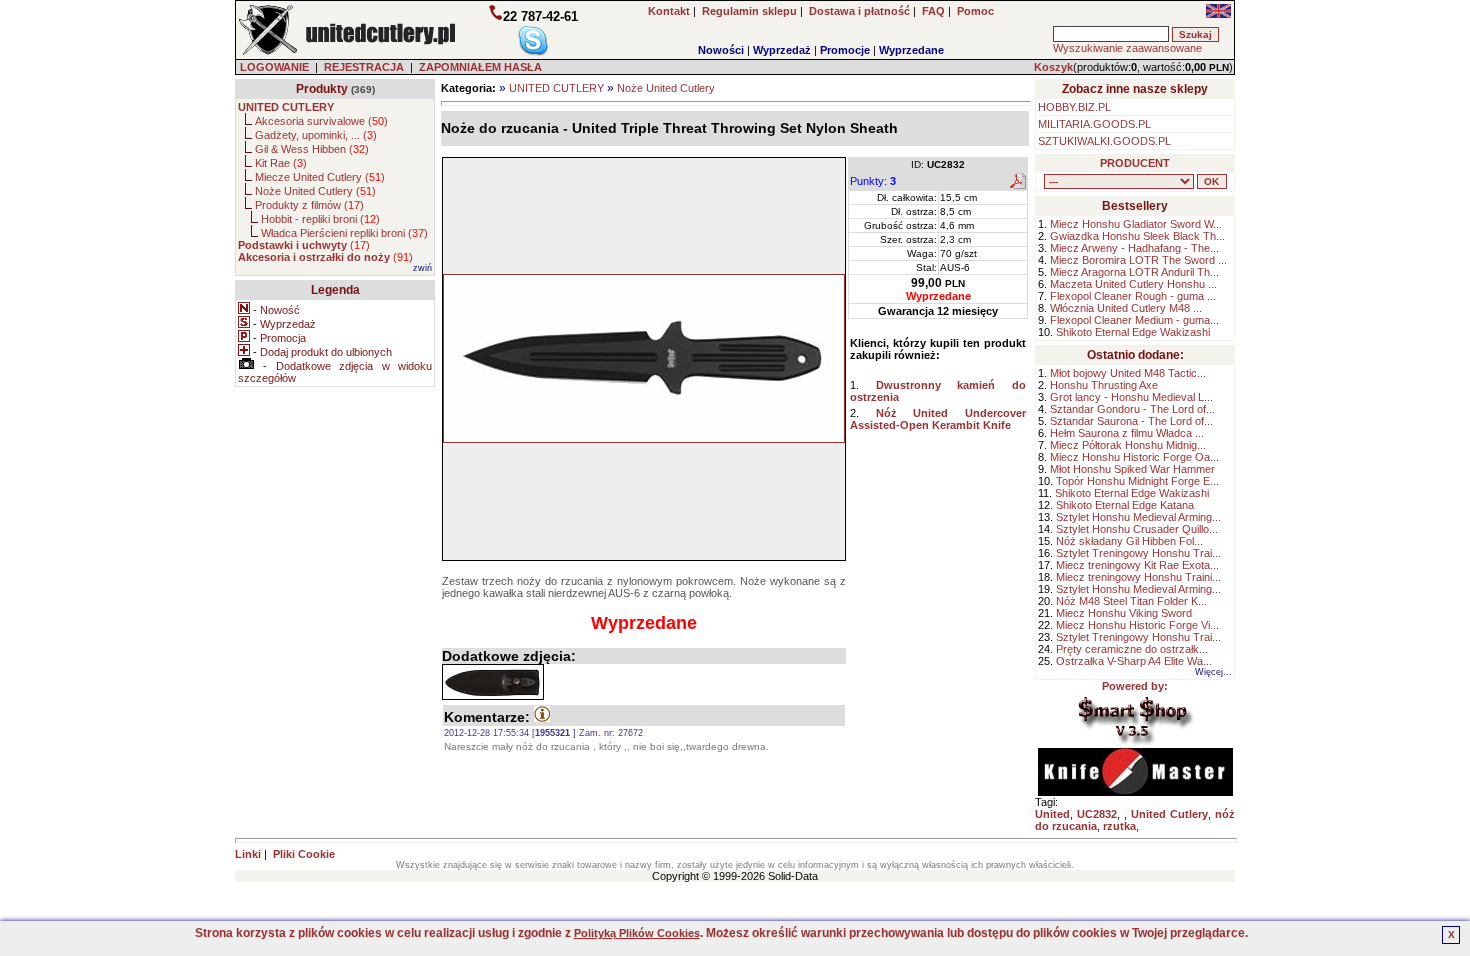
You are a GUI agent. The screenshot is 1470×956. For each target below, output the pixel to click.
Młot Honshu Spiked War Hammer (1132, 469)
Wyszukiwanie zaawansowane (1127, 48)
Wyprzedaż (782, 50)
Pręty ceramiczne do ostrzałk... (1132, 649)
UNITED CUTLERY (556, 88)
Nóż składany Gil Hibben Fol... (1129, 541)
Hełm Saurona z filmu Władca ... (1127, 433)
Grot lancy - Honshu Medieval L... (1131, 397)
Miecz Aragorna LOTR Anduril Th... (1134, 272)
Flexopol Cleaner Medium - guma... (1134, 320)
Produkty (322, 89)
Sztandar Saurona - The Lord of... (1131, 421)
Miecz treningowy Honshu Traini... (1138, 577)
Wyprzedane (911, 50)
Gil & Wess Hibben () (312, 149)
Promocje (845, 50)
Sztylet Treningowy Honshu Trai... (1138, 553)
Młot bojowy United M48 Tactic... (1128, 373)
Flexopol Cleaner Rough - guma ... (1133, 296)
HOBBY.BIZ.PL (1074, 107)
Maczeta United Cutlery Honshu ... (1133, 284)
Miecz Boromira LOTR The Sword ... (1138, 260)
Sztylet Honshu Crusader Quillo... (1137, 529)
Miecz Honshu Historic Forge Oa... (1134, 457)
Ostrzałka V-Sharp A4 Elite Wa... (1134, 661)
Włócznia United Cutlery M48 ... (1126, 308)
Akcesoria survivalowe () (321, 121)
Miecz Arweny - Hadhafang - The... (1134, 248)
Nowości (721, 50)
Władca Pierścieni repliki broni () (344, 233)
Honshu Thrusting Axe (1104, 385)
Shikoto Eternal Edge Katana (1125, 505)
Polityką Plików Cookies (637, 933)
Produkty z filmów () (309, 205)
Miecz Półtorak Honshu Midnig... (1128, 445)
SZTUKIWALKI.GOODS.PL (1104, 141)
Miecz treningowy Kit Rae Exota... (1137, 565)
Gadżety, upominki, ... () (316, 135)
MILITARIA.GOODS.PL (1094, 124)
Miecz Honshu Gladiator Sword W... (1136, 224)
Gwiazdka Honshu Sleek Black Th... (1137, 236)
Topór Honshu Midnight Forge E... (1137, 481)
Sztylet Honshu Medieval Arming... (1138, 517)
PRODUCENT (1135, 163)
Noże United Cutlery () (315, 191)
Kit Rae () (281, 163)
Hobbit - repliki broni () (320, 219)
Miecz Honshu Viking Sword (1124, 613)
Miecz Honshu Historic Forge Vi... (1137, 625)
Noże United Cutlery (666, 88)
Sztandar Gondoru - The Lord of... (1132, 409)
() (304, 245)
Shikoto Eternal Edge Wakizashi (1133, 332)
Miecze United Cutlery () (320, 177)
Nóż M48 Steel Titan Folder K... (1131, 601)
